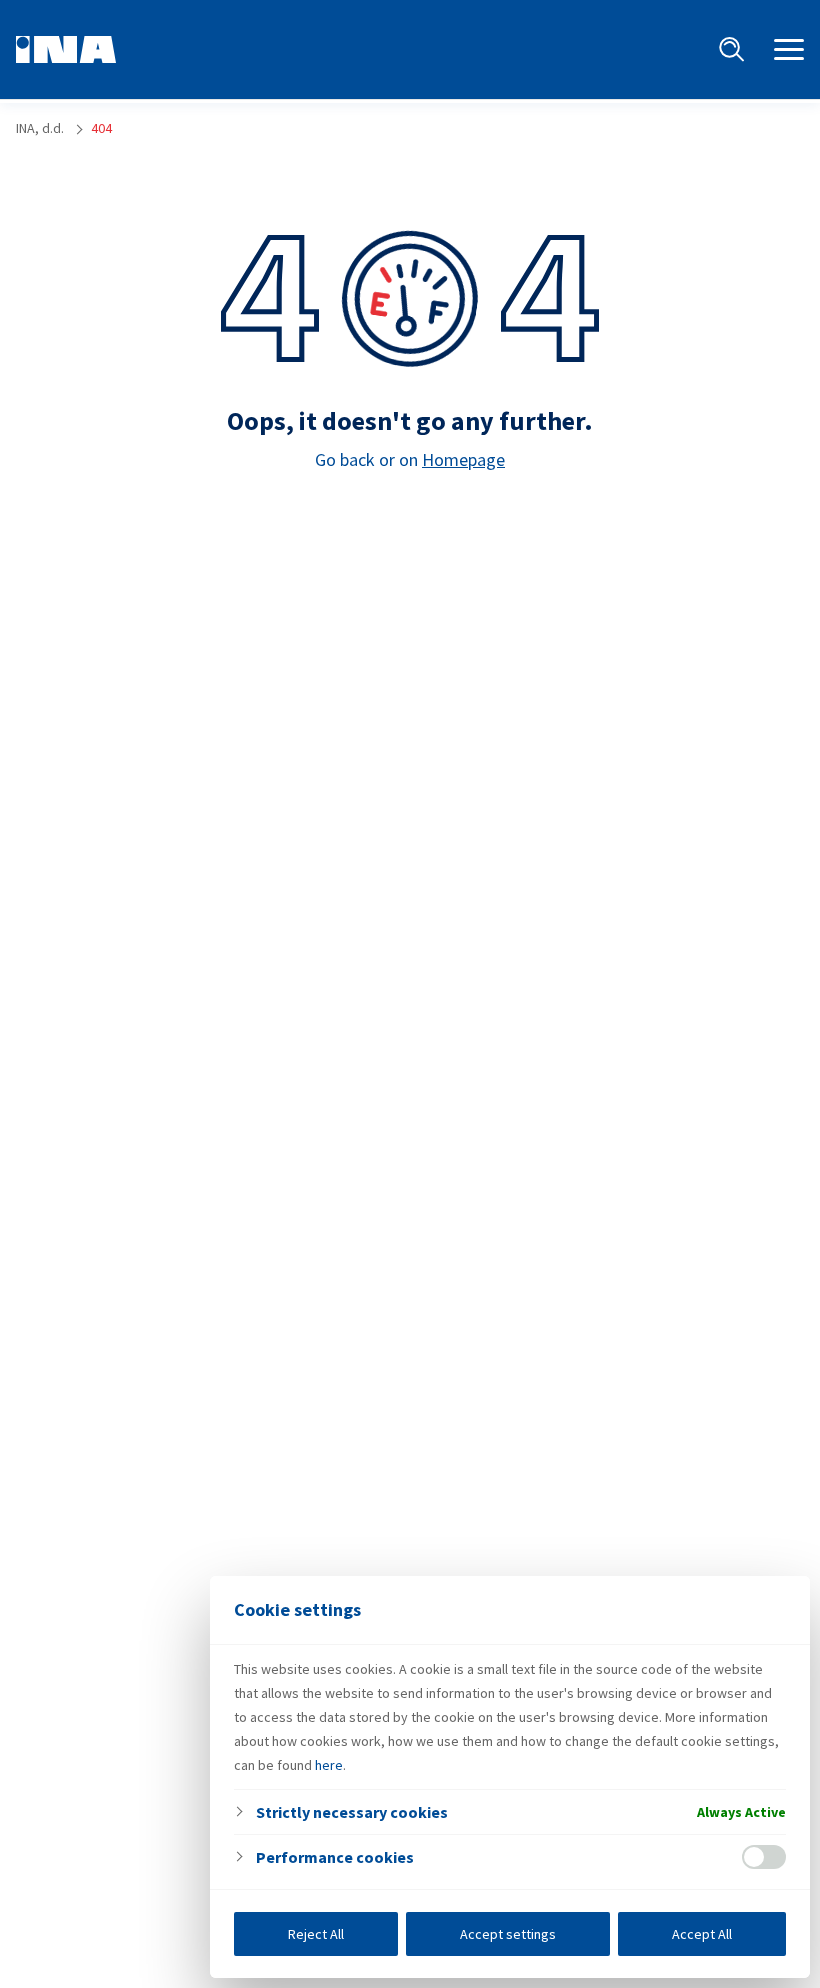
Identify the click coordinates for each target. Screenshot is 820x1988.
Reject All (316, 1934)
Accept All (702, 1934)
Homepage (463, 459)
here (329, 1765)
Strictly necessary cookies (352, 1812)
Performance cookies (335, 1857)
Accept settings (508, 1934)
